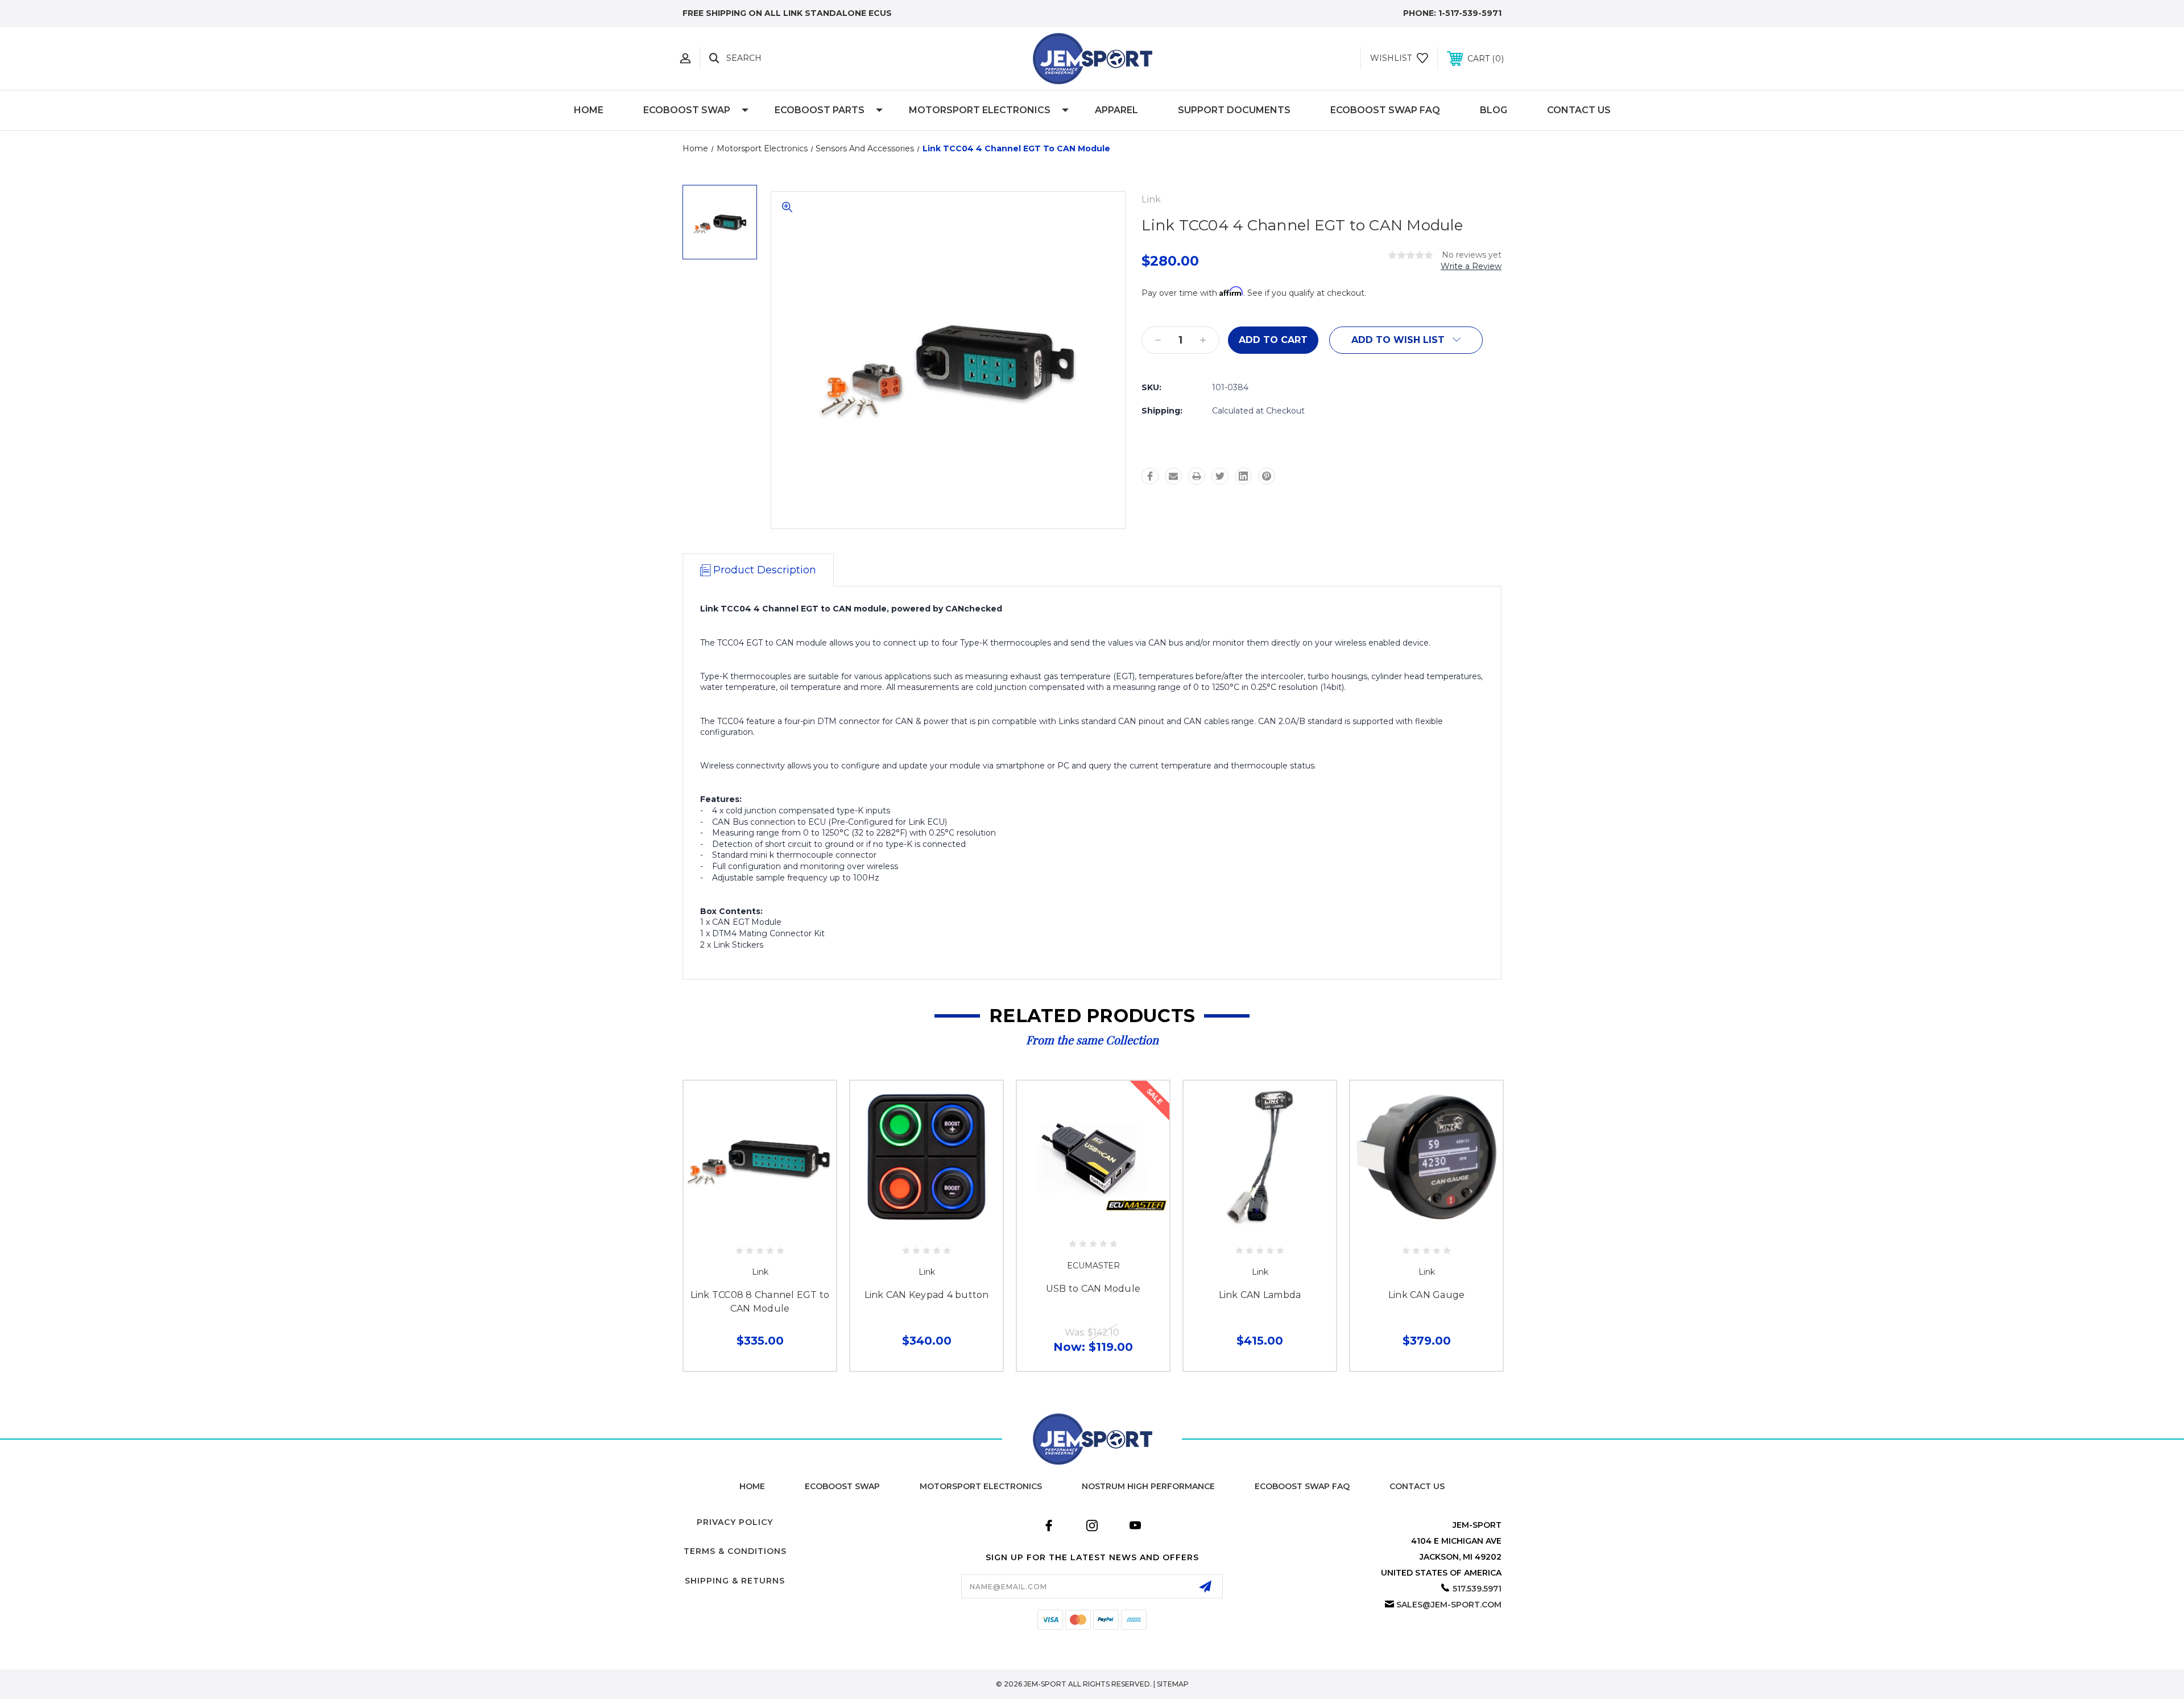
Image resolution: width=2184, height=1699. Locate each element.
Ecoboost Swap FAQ (1385, 110)
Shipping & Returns (735, 1581)
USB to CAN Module (1093, 1289)
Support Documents (1234, 110)
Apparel (1116, 110)
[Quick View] (747, 1227)
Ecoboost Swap (842, 1486)
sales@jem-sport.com (1449, 1605)
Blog (1494, 110)
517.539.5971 (1477, 1589)
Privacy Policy (735, 1522)
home (752, 1486)
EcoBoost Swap (687, 110)
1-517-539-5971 (1470, 13)
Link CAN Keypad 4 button (927, 1295)
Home (589, 110)
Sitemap (1173, 1684)
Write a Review (1471, 266)
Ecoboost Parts (820, 110)
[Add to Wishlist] (772, 1227)
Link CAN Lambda (1260, 1295)
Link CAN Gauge (1427, 1295)
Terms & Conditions (735, 1551)
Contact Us (1579, 110)
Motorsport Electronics (980, 110)
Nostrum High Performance (1148, 1486)
